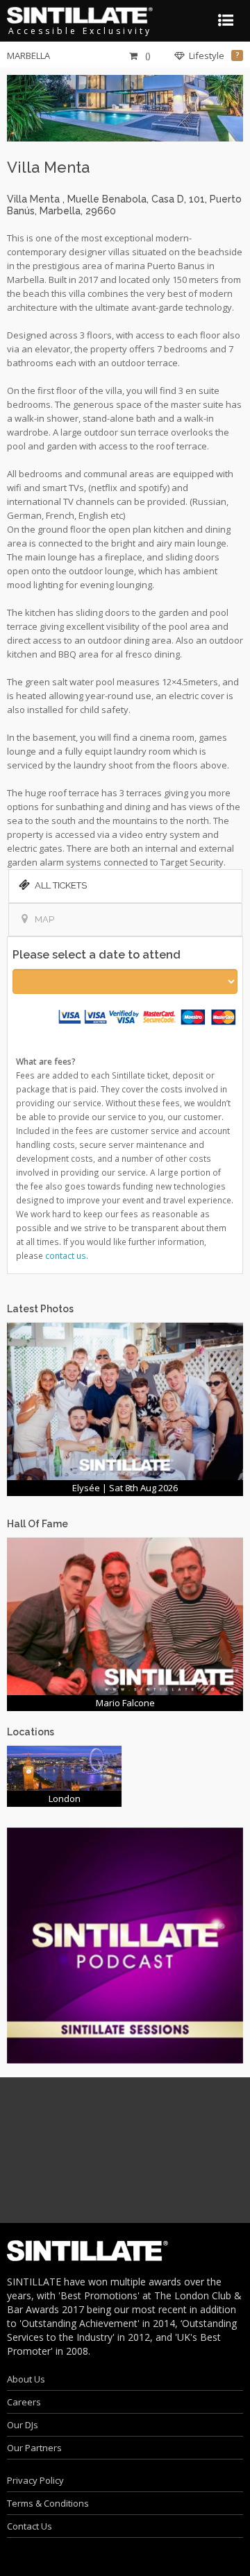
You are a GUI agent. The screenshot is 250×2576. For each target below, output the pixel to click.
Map (44, 919)
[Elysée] (125, 1400)
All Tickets (61, 885)
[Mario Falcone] (125, 1615)
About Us (26, 2379)
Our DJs (23, 2425)
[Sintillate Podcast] (125, 1945)
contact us (66, 1255)
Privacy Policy (35, 2480)
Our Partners (34, 2448)
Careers (24, 2402)
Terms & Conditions (48, 2503)
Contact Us (30, 2526)
